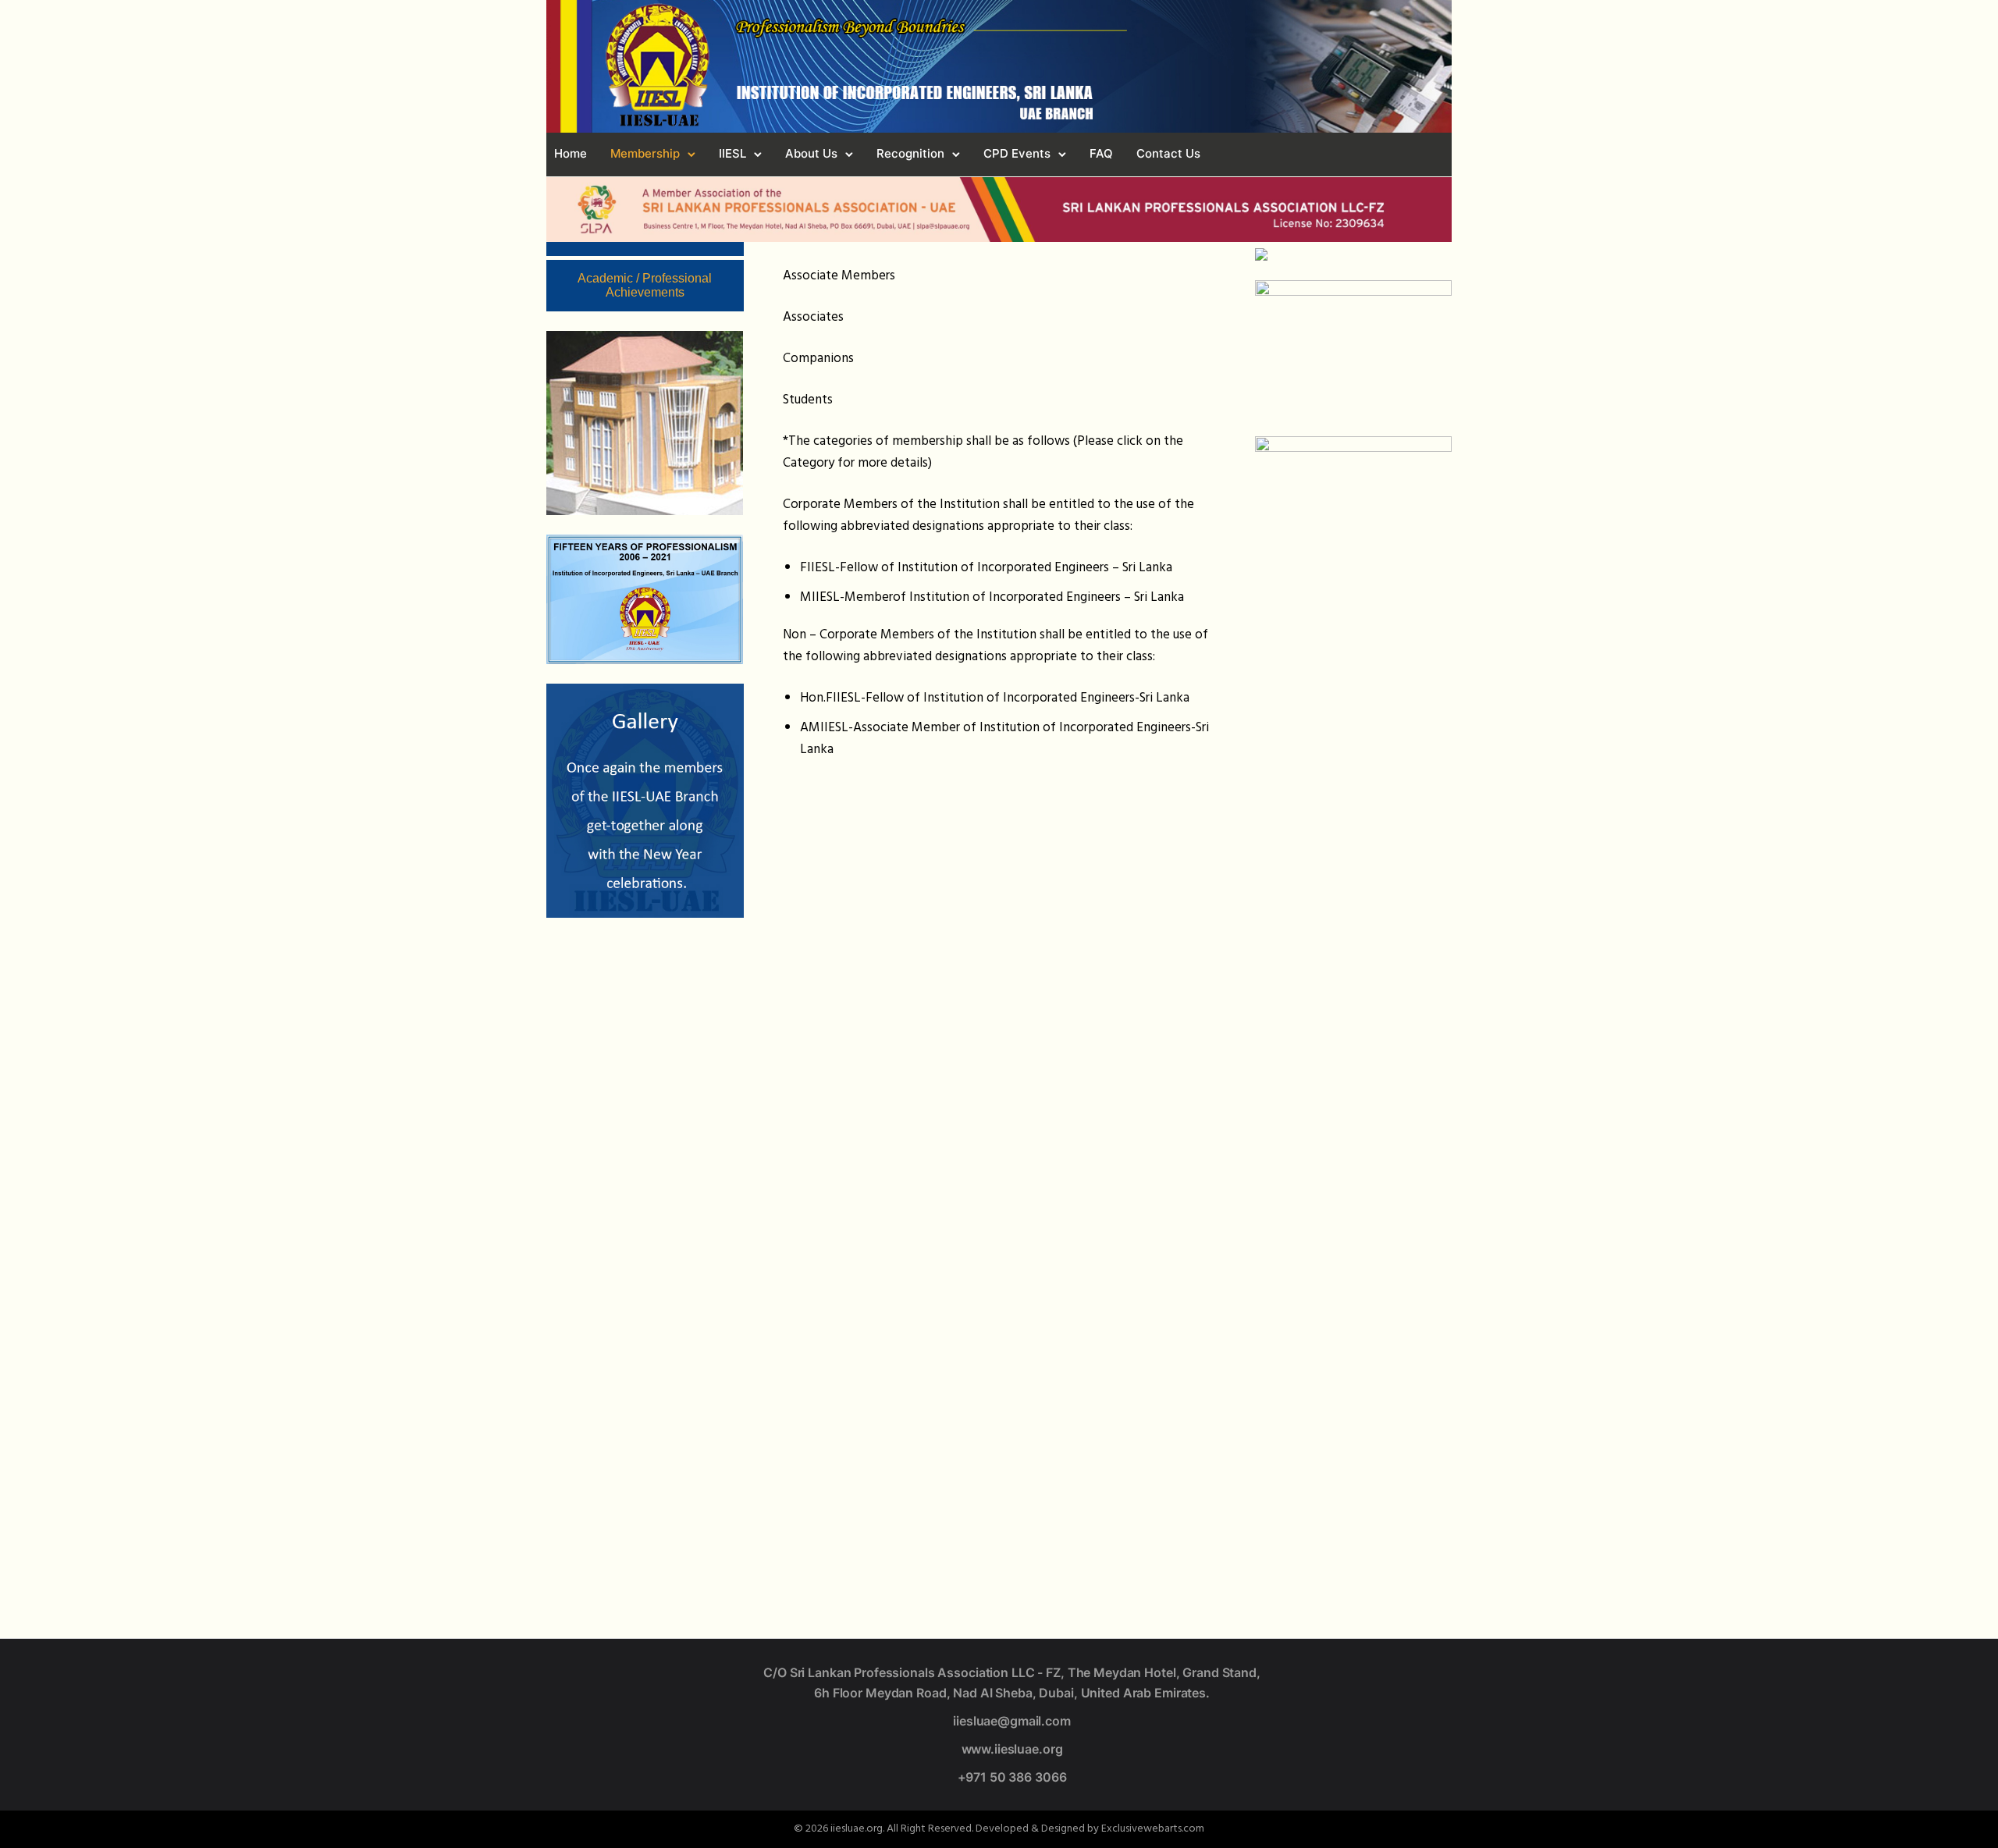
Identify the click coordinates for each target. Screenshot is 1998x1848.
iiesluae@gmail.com (1012, 1721)
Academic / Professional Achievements (645, 285)
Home (571, 153)
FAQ (1101, 153)
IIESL (732, 153)
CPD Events (1017, 153)
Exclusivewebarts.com (1153, 1829)
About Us (811, 153)
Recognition (910, 153)
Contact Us (1168, 153)
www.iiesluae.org (1012, 1749)
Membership (645, 153)
